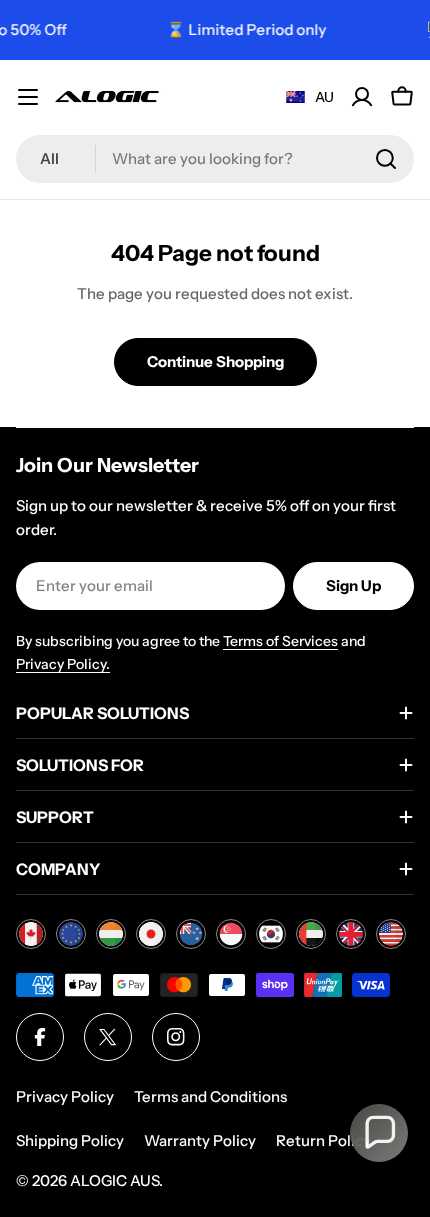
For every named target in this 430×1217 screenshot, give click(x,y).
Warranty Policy (200, 1140)
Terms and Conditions (210, 1096)
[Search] (386, 159)
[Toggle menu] (28, 97)
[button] (379, 1133)
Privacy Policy (65, 1096)
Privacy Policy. (63, 664)
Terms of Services (280, 641)
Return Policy (323, 1140)
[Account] (362, 97)
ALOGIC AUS (114, 1180)
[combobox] (215, 159)
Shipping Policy (70, 1140)
